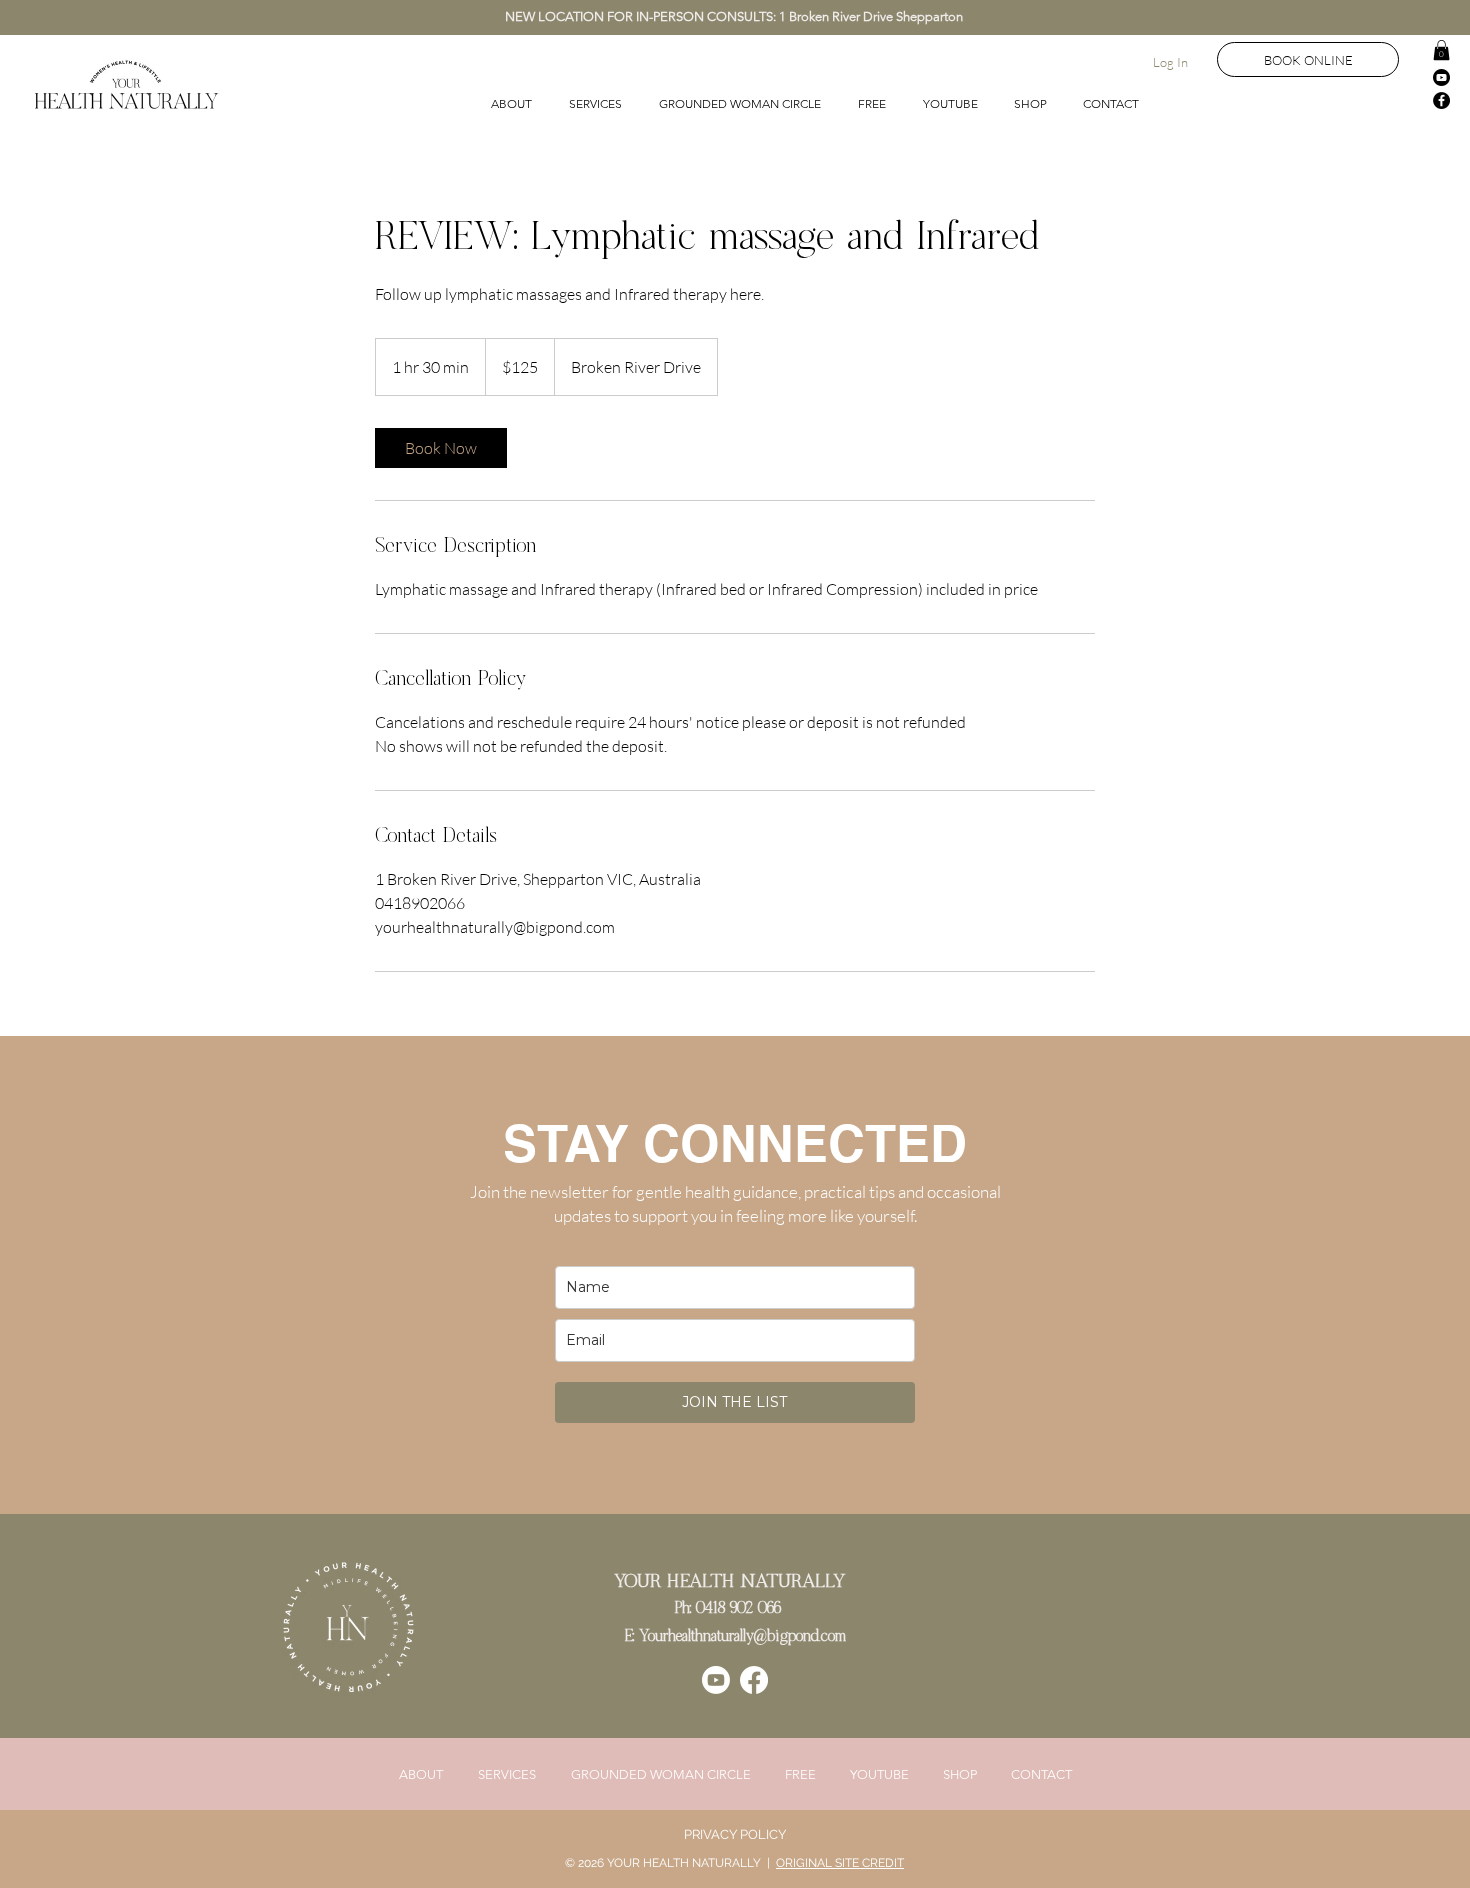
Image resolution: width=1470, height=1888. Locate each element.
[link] (441, 448)
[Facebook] (1441, 100)
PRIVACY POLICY (735, 1834)
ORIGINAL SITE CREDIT (840, 1863)
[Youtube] (1441, 77)
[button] (1441, 50)
